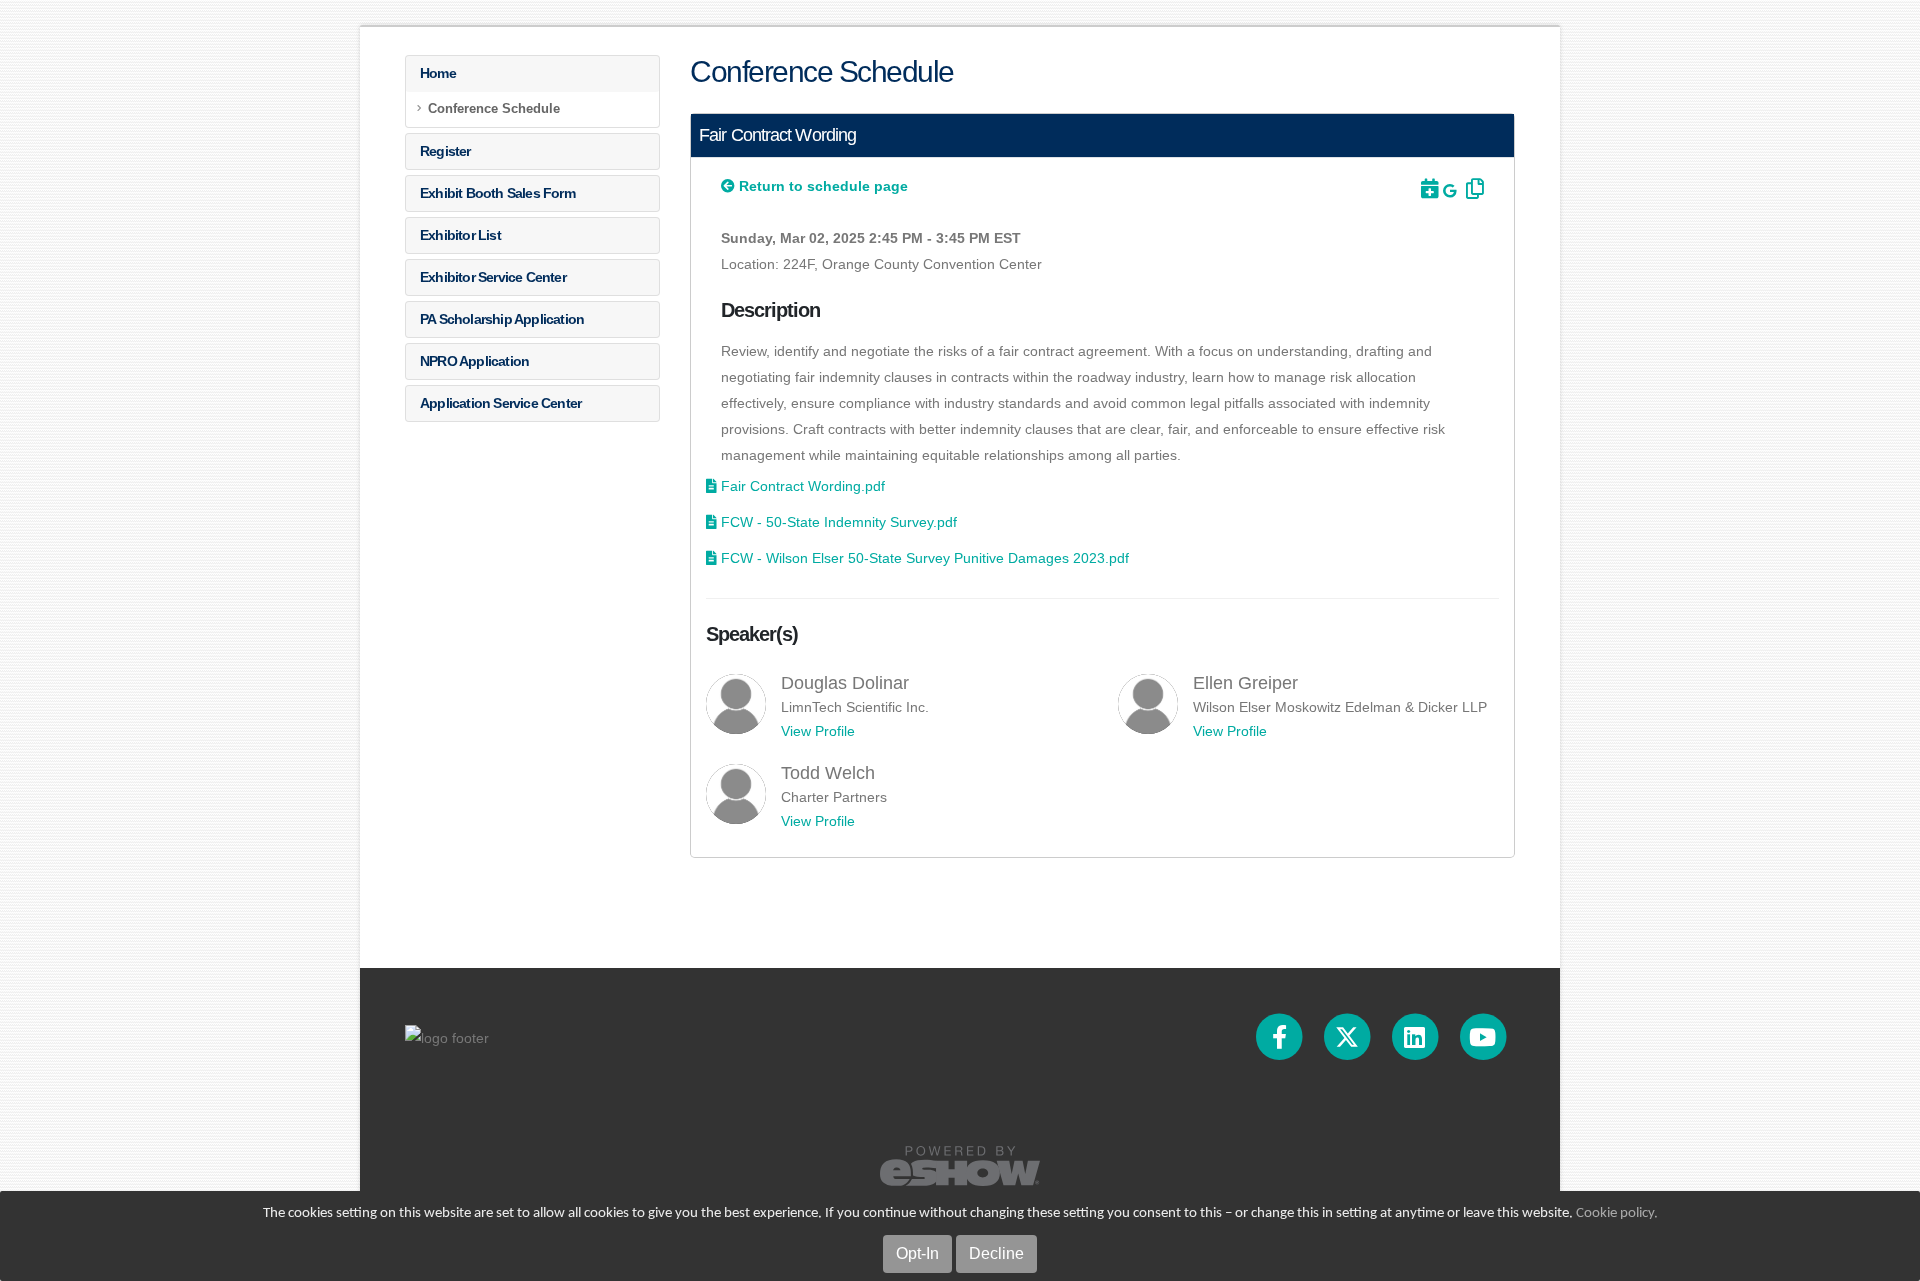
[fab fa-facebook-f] (1281, 1037)
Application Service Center (500, 403)
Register (445, 151)
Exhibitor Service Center (493, 277)
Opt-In (917, 1253)
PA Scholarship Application (502, 319)
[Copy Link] (1472, 189)
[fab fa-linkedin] (1416, 1037)
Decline (996, 1253)
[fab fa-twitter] (1349, 1037)
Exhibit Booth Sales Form (497, 193)
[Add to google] (1451, 191)
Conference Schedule (494, 109)
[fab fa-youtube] (1482, 1037)
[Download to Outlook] (1428, 189)
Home (438, 73)
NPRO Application (474, 361)
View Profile (818, 731)
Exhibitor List (460, 235)
